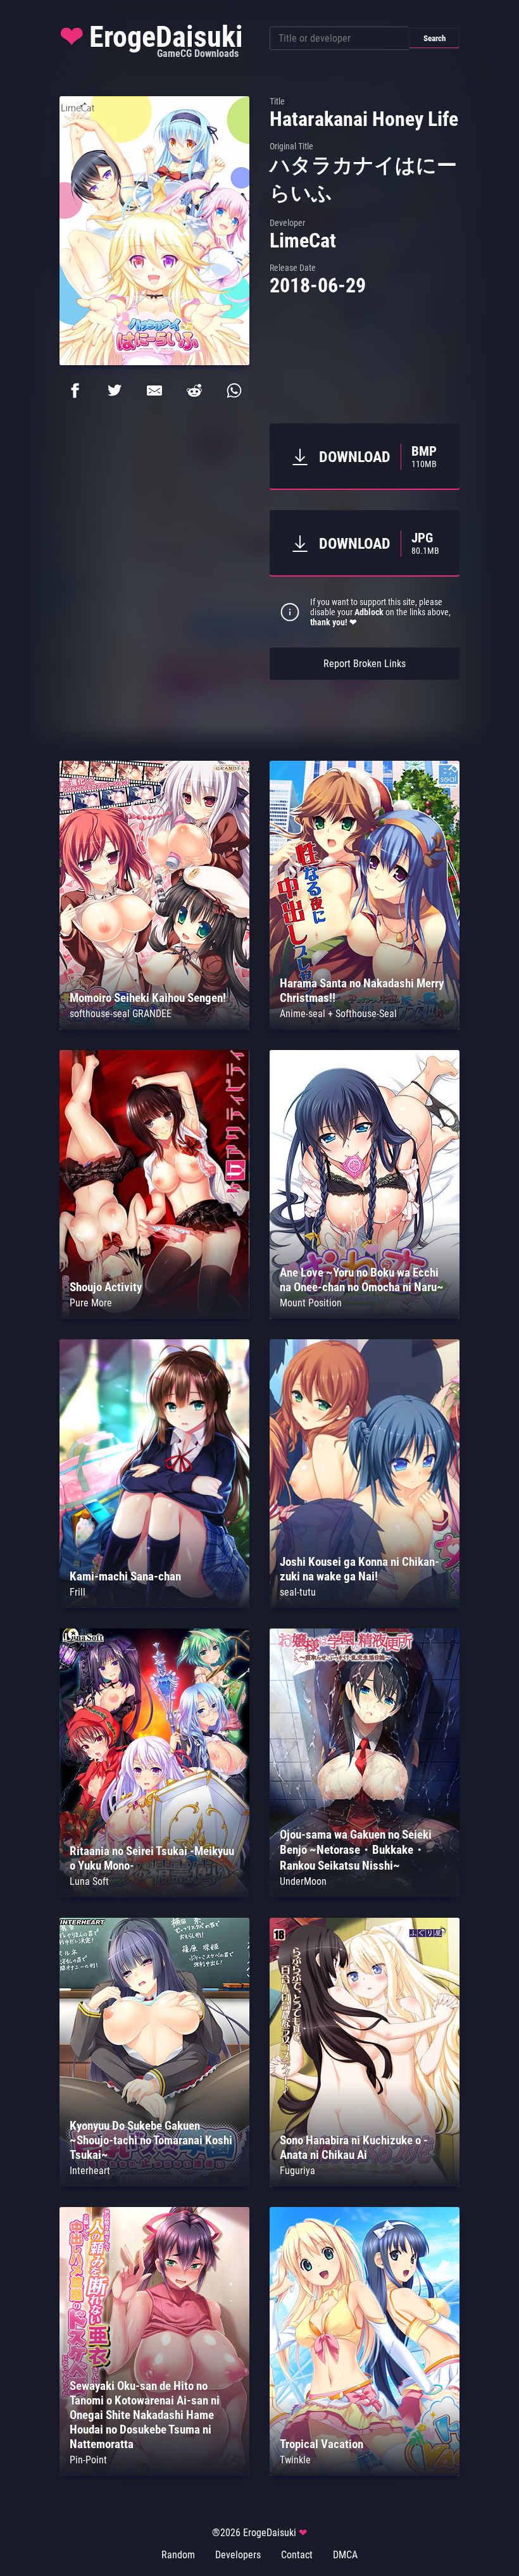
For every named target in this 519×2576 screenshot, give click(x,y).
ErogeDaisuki (151, 40)
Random (178, 2555)
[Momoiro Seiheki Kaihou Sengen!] (154, 1026)
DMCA (345, 2555)
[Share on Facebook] (75, 391)
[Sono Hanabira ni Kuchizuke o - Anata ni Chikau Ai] (365, 2183)
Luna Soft (89, 1881)
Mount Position (311, 1303)
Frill (78, 1592)
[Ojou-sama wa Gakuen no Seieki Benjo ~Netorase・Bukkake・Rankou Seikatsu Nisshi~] (365, 1894)
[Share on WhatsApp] (234, 391)
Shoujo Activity (106, 1287)
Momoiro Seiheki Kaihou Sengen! (148, 998)
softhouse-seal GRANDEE (121, 1014)
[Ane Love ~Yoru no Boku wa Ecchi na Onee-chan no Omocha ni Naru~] (365, 1316)
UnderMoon (303, 1881)
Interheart (90, 2171)
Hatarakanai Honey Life (364, 119)
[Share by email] (154, 391)
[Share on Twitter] (115, 391)
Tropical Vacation (322, 2444)
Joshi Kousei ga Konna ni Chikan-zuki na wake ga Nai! (360, 1569)
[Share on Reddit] (194, 391)
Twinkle (295, 2460)
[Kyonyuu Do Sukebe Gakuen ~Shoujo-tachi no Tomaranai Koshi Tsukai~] (154, 2183)
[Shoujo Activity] (154, 1316)
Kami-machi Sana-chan (125, 1576)
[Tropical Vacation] (365, 2473)
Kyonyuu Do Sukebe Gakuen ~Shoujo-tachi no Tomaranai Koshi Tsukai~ (151, 2140)
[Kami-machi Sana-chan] (154, 1605)
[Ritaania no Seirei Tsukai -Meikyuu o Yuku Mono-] (154, 1894)
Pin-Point (88, 2460)
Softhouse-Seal (366, 1014)
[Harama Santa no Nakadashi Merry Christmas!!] (365, 1026)
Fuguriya (297, 2171)
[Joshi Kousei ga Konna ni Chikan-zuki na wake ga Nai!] (365, 1605)
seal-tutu (298, 1592)
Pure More (91, 1303)
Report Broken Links (365, 664)
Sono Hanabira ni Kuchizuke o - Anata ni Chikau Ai (354, 2148)
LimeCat (303, 241)
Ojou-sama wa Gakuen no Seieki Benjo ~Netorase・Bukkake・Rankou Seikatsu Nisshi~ (356, 1850)
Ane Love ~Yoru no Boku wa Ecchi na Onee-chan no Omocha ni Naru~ (362, 1280)
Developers (238, 2555)
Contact (297, 2555)
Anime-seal (303, 1014)
